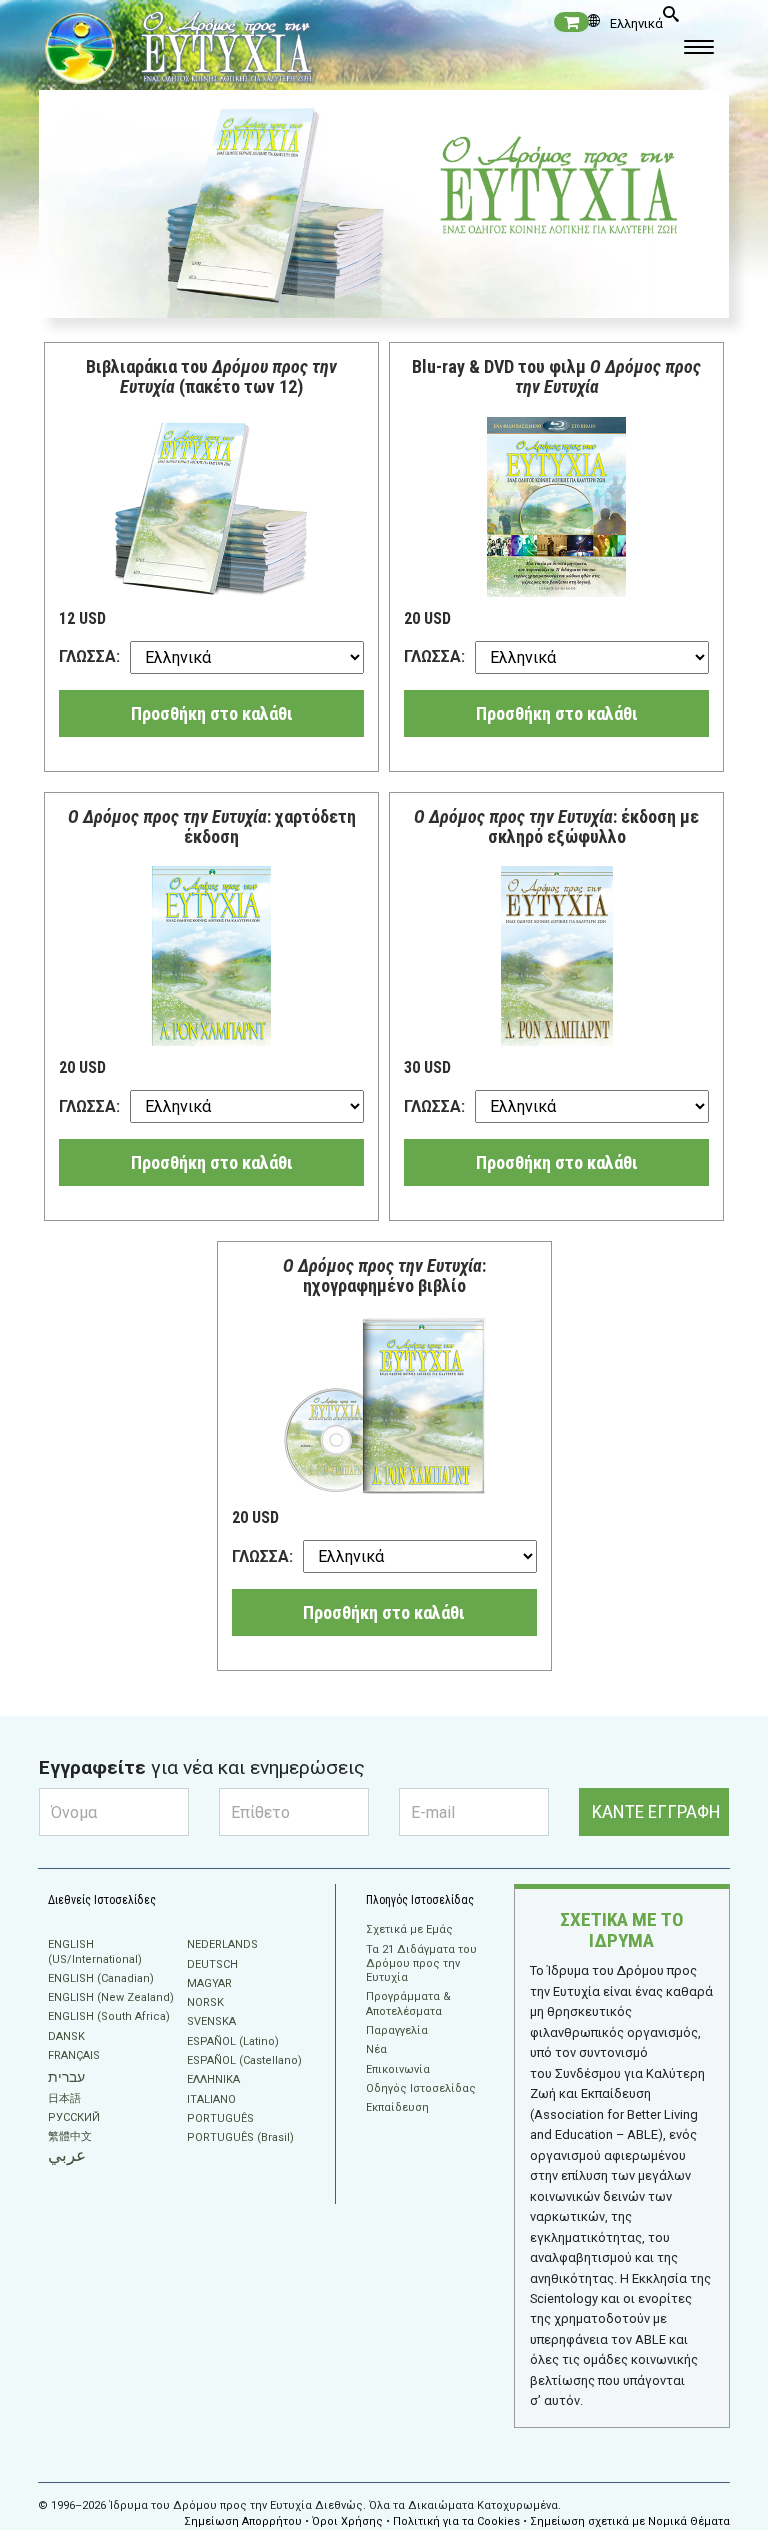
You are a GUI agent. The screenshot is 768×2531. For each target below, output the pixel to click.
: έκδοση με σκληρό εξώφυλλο (556, 826)
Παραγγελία (397, 2030)
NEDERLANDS (222, 1944)
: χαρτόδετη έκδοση (212, 826)
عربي (67, 2155)
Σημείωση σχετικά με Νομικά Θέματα (630, 2521)
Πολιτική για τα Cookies (456, 2521)
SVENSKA (211, 2021)
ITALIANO (211, 2099)
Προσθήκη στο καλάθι (212, 713)
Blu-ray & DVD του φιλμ (556, 376)
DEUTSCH (212, 1964)
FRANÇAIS (74, 2055)
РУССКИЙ (74, 2117)
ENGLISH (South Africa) (109, 2016)
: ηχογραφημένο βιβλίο (384, 1275)
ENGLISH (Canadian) (101, 1978)
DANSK (66, 2036)
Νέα (376, 2049)
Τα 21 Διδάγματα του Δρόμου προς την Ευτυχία (421, 1964)
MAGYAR (209, 1983)
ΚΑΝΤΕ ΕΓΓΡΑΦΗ (656, 1811)
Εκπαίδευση (397, 2107)
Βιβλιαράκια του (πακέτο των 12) (211, 376)
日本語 (64, 2098)
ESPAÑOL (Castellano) (244, 2060)
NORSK (205, 2002)
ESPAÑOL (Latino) (233, 2041)
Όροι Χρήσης (347, 2521)
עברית (66, 2077)
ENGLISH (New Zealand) (111, 1997)
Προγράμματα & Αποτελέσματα (408, 2003)
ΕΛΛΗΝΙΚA (213, 2079)
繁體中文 (70, 2136)
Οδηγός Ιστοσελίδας (421, 2088)
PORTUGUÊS (220, 2118)
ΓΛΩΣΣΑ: (89, 656)
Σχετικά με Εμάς (409, 1929)
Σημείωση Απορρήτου (243, 2521)
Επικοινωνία (398, 2069)
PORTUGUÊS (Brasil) (240, 2137)
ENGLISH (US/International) (95, 1951)
